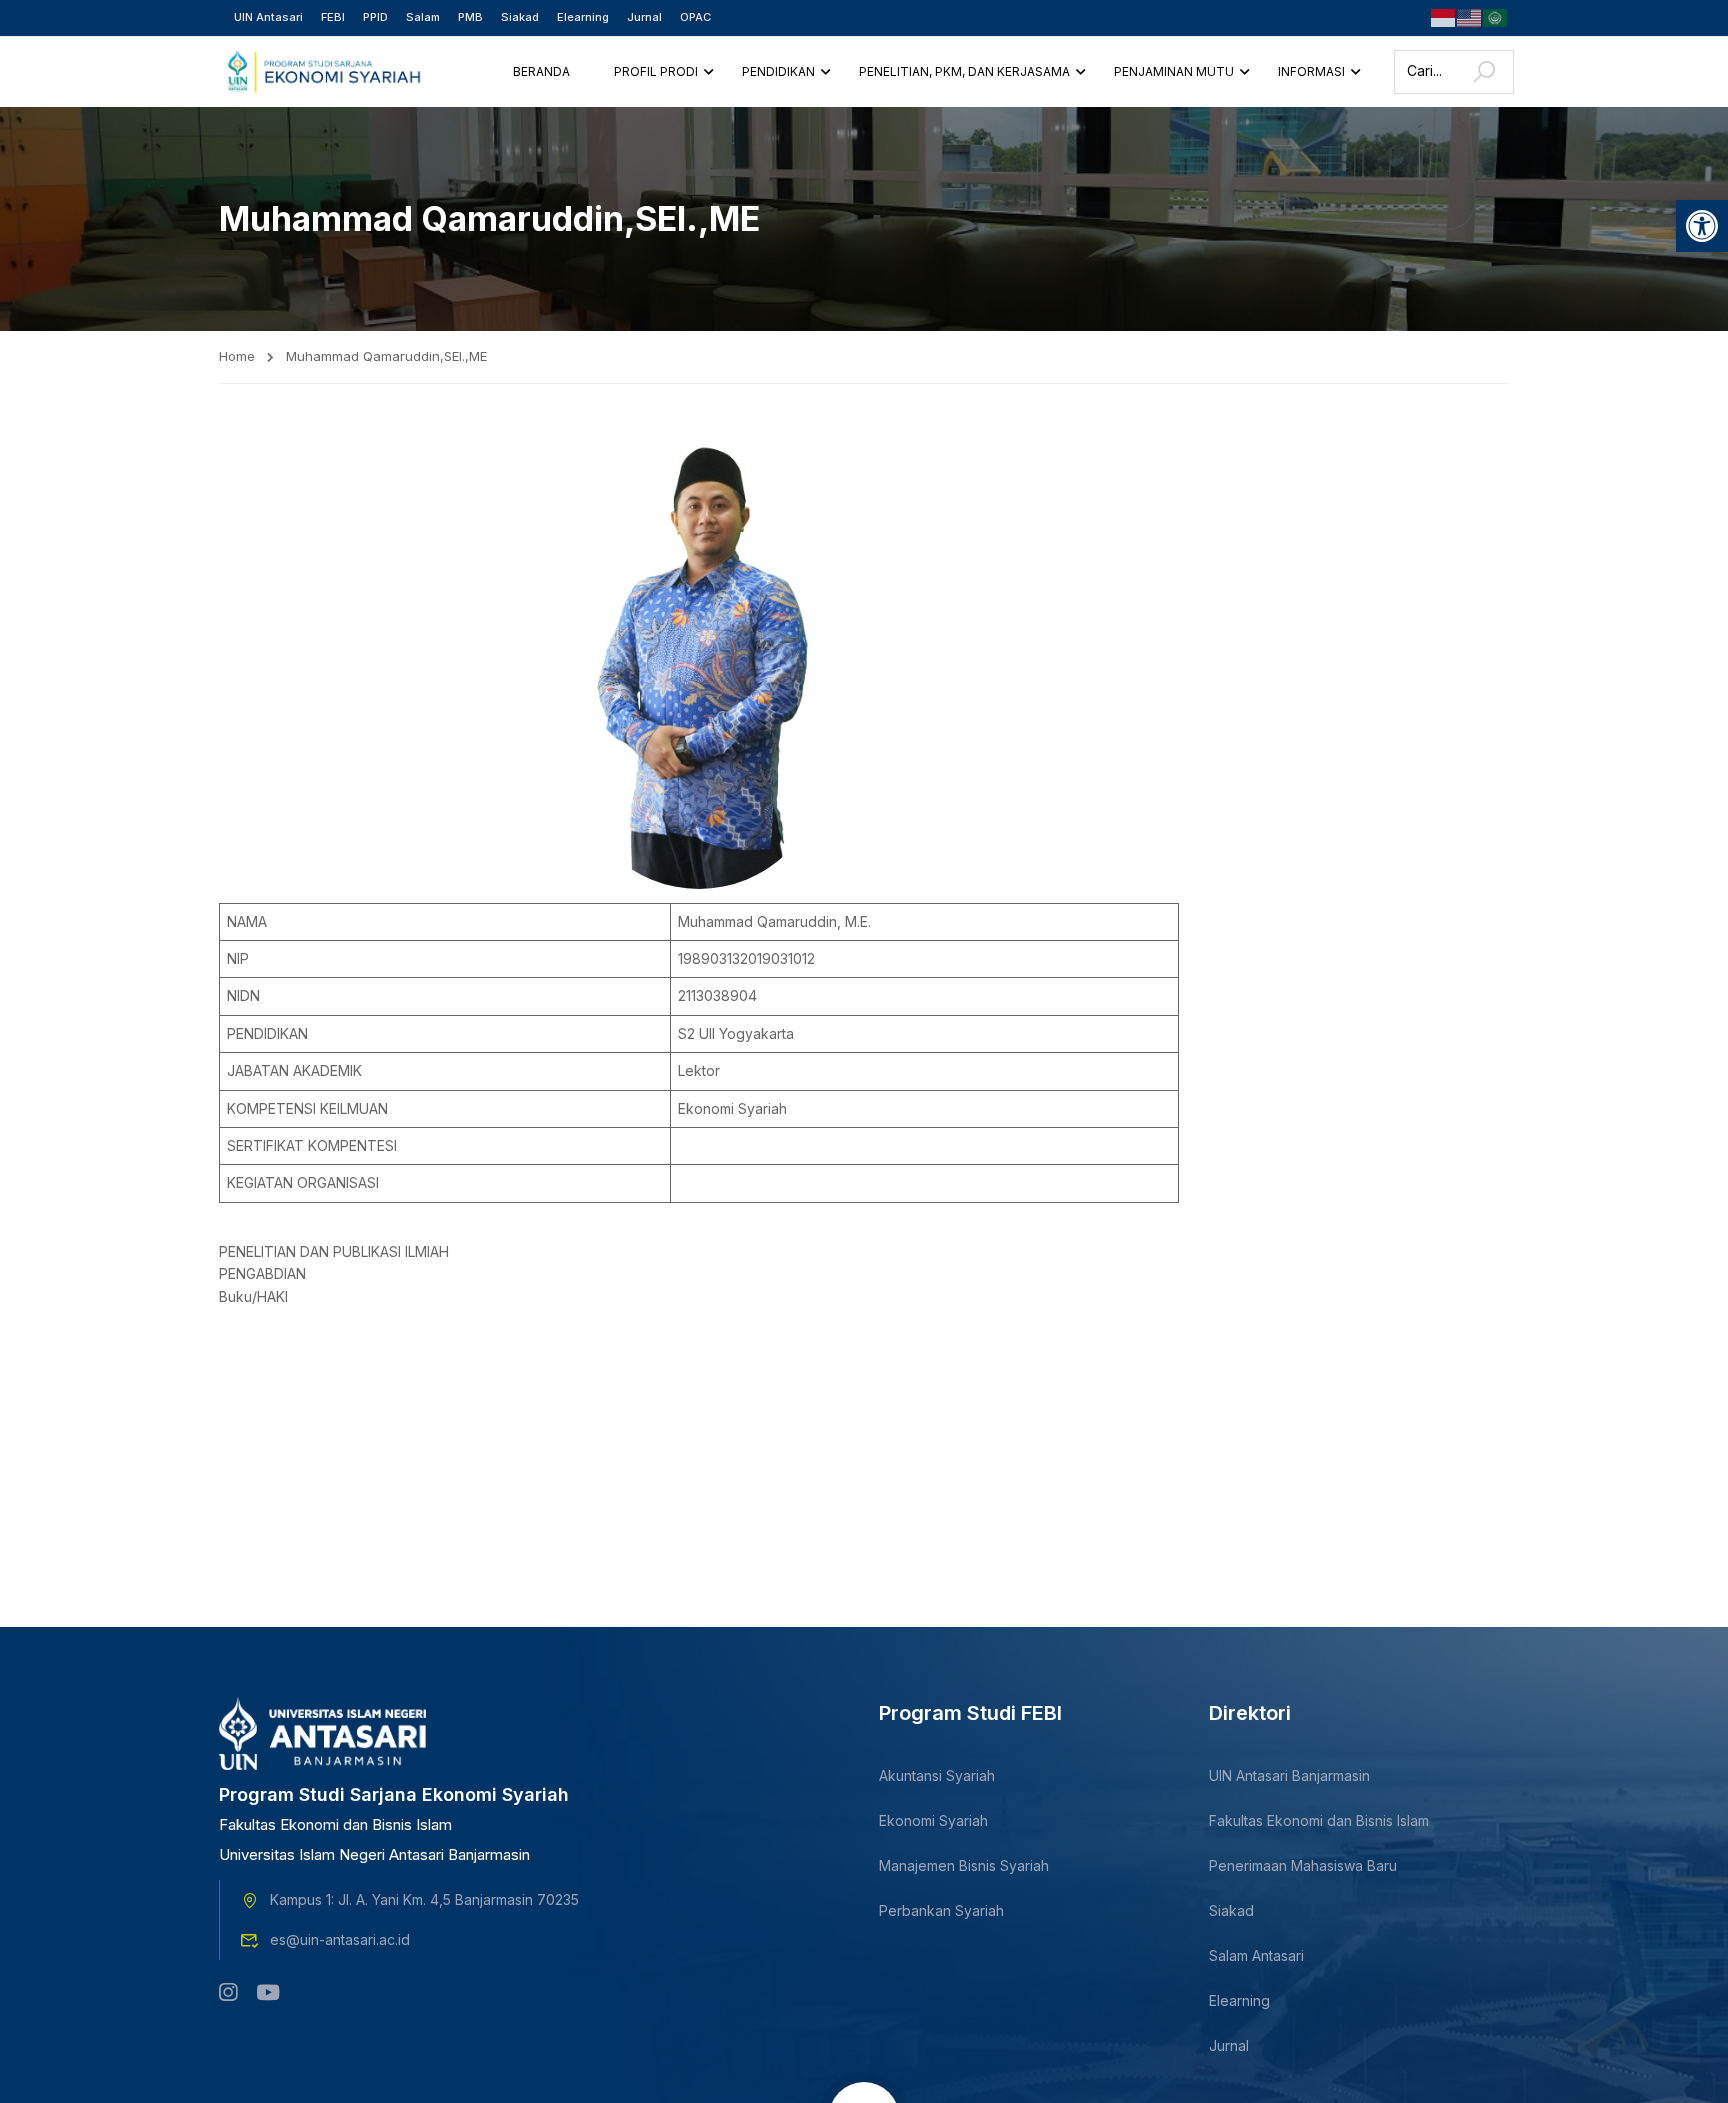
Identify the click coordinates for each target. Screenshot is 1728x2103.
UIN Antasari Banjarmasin (1289, 1775)
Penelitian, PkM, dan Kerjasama (964, 71)
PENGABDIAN (262, 1273)
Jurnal (644, 17)
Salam (423, 17)
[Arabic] (1496, 16)
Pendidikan (778, 71)
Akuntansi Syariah (937, 1775)
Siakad (520, 17)
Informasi (1311, 71)
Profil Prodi (656, 71)
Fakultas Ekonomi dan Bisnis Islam (1319, 1820)
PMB (470, 17)
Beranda (541, 71)
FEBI (333, 17)
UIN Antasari (268, 17)
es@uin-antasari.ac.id (340, 1939)
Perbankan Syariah (941, 1910)
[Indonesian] (1444, 16)
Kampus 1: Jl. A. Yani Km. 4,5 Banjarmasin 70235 (424, 1899)
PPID (375, 17)
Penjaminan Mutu (1174, 71)
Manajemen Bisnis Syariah (964, 1865)
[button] (1702, 226)
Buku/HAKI (253, 1296)
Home (237, 356)
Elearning (583, 17)
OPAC (695, 17)
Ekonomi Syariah (933, 1820)
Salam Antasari (1256, 1955)
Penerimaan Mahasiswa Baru (1303, 1865)
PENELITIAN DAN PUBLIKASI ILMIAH (334, 1251)
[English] (1470, 16)
